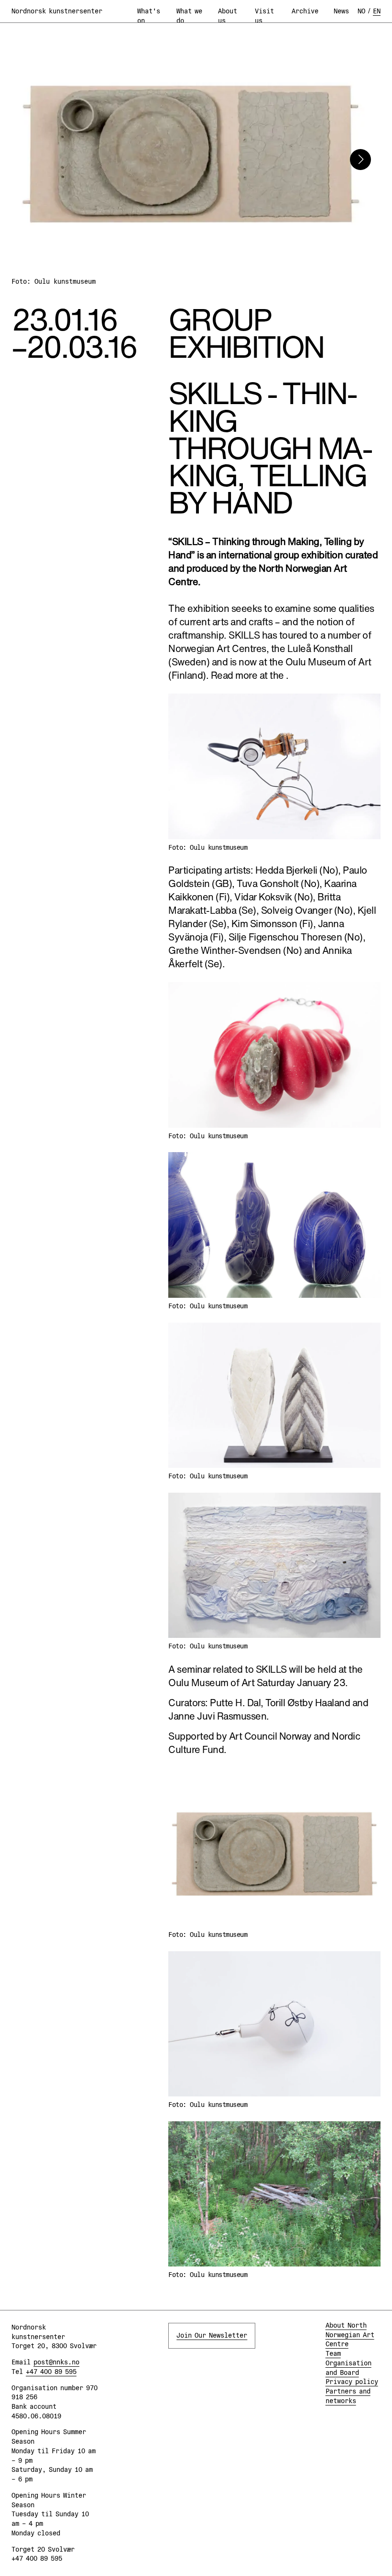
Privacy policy (352, 2382)
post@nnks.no (56, 2362)
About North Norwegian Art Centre (350, 2335)
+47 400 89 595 (51, 2372)
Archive (305, 11)
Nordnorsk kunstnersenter (57, 11)
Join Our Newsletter (212, 2335)
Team (333, 2353)
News (341, 11)
